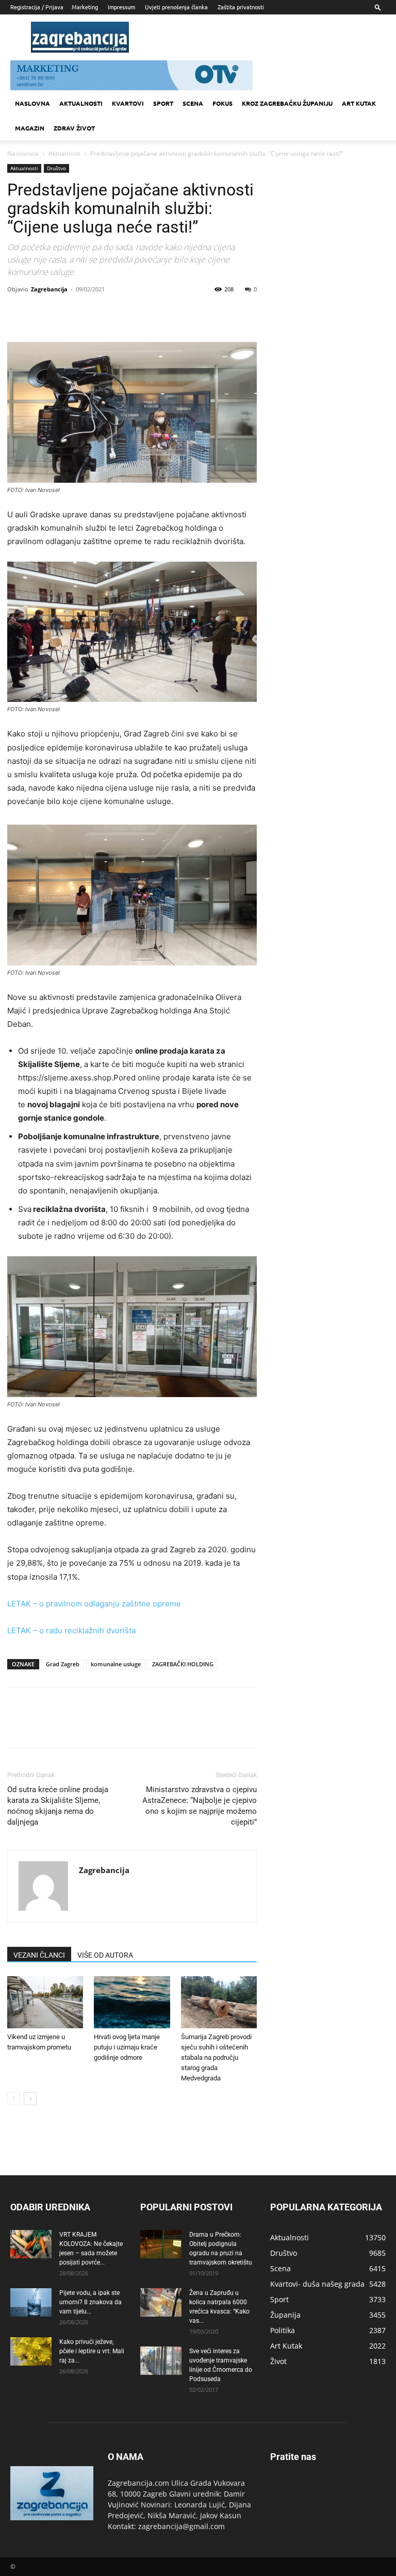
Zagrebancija (49, 289)
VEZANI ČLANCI (39, 1955)
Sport (163, 103)
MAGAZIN (30, 128)
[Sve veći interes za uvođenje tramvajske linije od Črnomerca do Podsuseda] (161, 2361)
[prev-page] (14, 2099)
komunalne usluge (116, 1664)
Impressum (121, 7)
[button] (378, 7)
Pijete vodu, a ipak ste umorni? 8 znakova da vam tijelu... (90, 2302)
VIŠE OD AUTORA (105, 1955)
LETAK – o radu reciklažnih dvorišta (71, 1630)
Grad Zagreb (63, 1664)
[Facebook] (18, 313)
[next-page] (30, 2099)
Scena (193, 103)
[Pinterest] (65, 313)
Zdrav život (74, 128)
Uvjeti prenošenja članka (176, 7)
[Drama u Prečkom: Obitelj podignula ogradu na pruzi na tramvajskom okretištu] (161, 2244)
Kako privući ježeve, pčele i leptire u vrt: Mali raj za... (92, 2351)
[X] (41, 313)
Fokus (222, 103)
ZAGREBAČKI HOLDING (183, 1664)
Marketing (85, 7)
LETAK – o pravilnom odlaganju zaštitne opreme (94, 1604)
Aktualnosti (81, 103)
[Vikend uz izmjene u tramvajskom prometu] (45, 2002)
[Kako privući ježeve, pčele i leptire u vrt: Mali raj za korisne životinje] (31, 2351)
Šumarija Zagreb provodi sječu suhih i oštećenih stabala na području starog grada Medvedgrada (216, 2057)
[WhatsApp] (89, 313)
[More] (113, 313)
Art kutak (359, 103)
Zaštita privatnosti (241, 7)
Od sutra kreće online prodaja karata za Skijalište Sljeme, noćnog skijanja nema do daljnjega (58, 1806)
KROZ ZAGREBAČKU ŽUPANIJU (287, 103)
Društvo (56, 168)
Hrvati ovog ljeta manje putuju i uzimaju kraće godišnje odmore (127, 2047)
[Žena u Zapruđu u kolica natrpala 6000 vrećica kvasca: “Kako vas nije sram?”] (161, 2302)
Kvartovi (128, 103)
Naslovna (32, 103)
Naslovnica (23, 153)
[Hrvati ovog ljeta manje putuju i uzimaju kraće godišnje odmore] (132, 2002)
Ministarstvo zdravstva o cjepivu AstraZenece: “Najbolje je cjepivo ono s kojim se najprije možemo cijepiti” (200, 1806)
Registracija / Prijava (37, 7)
